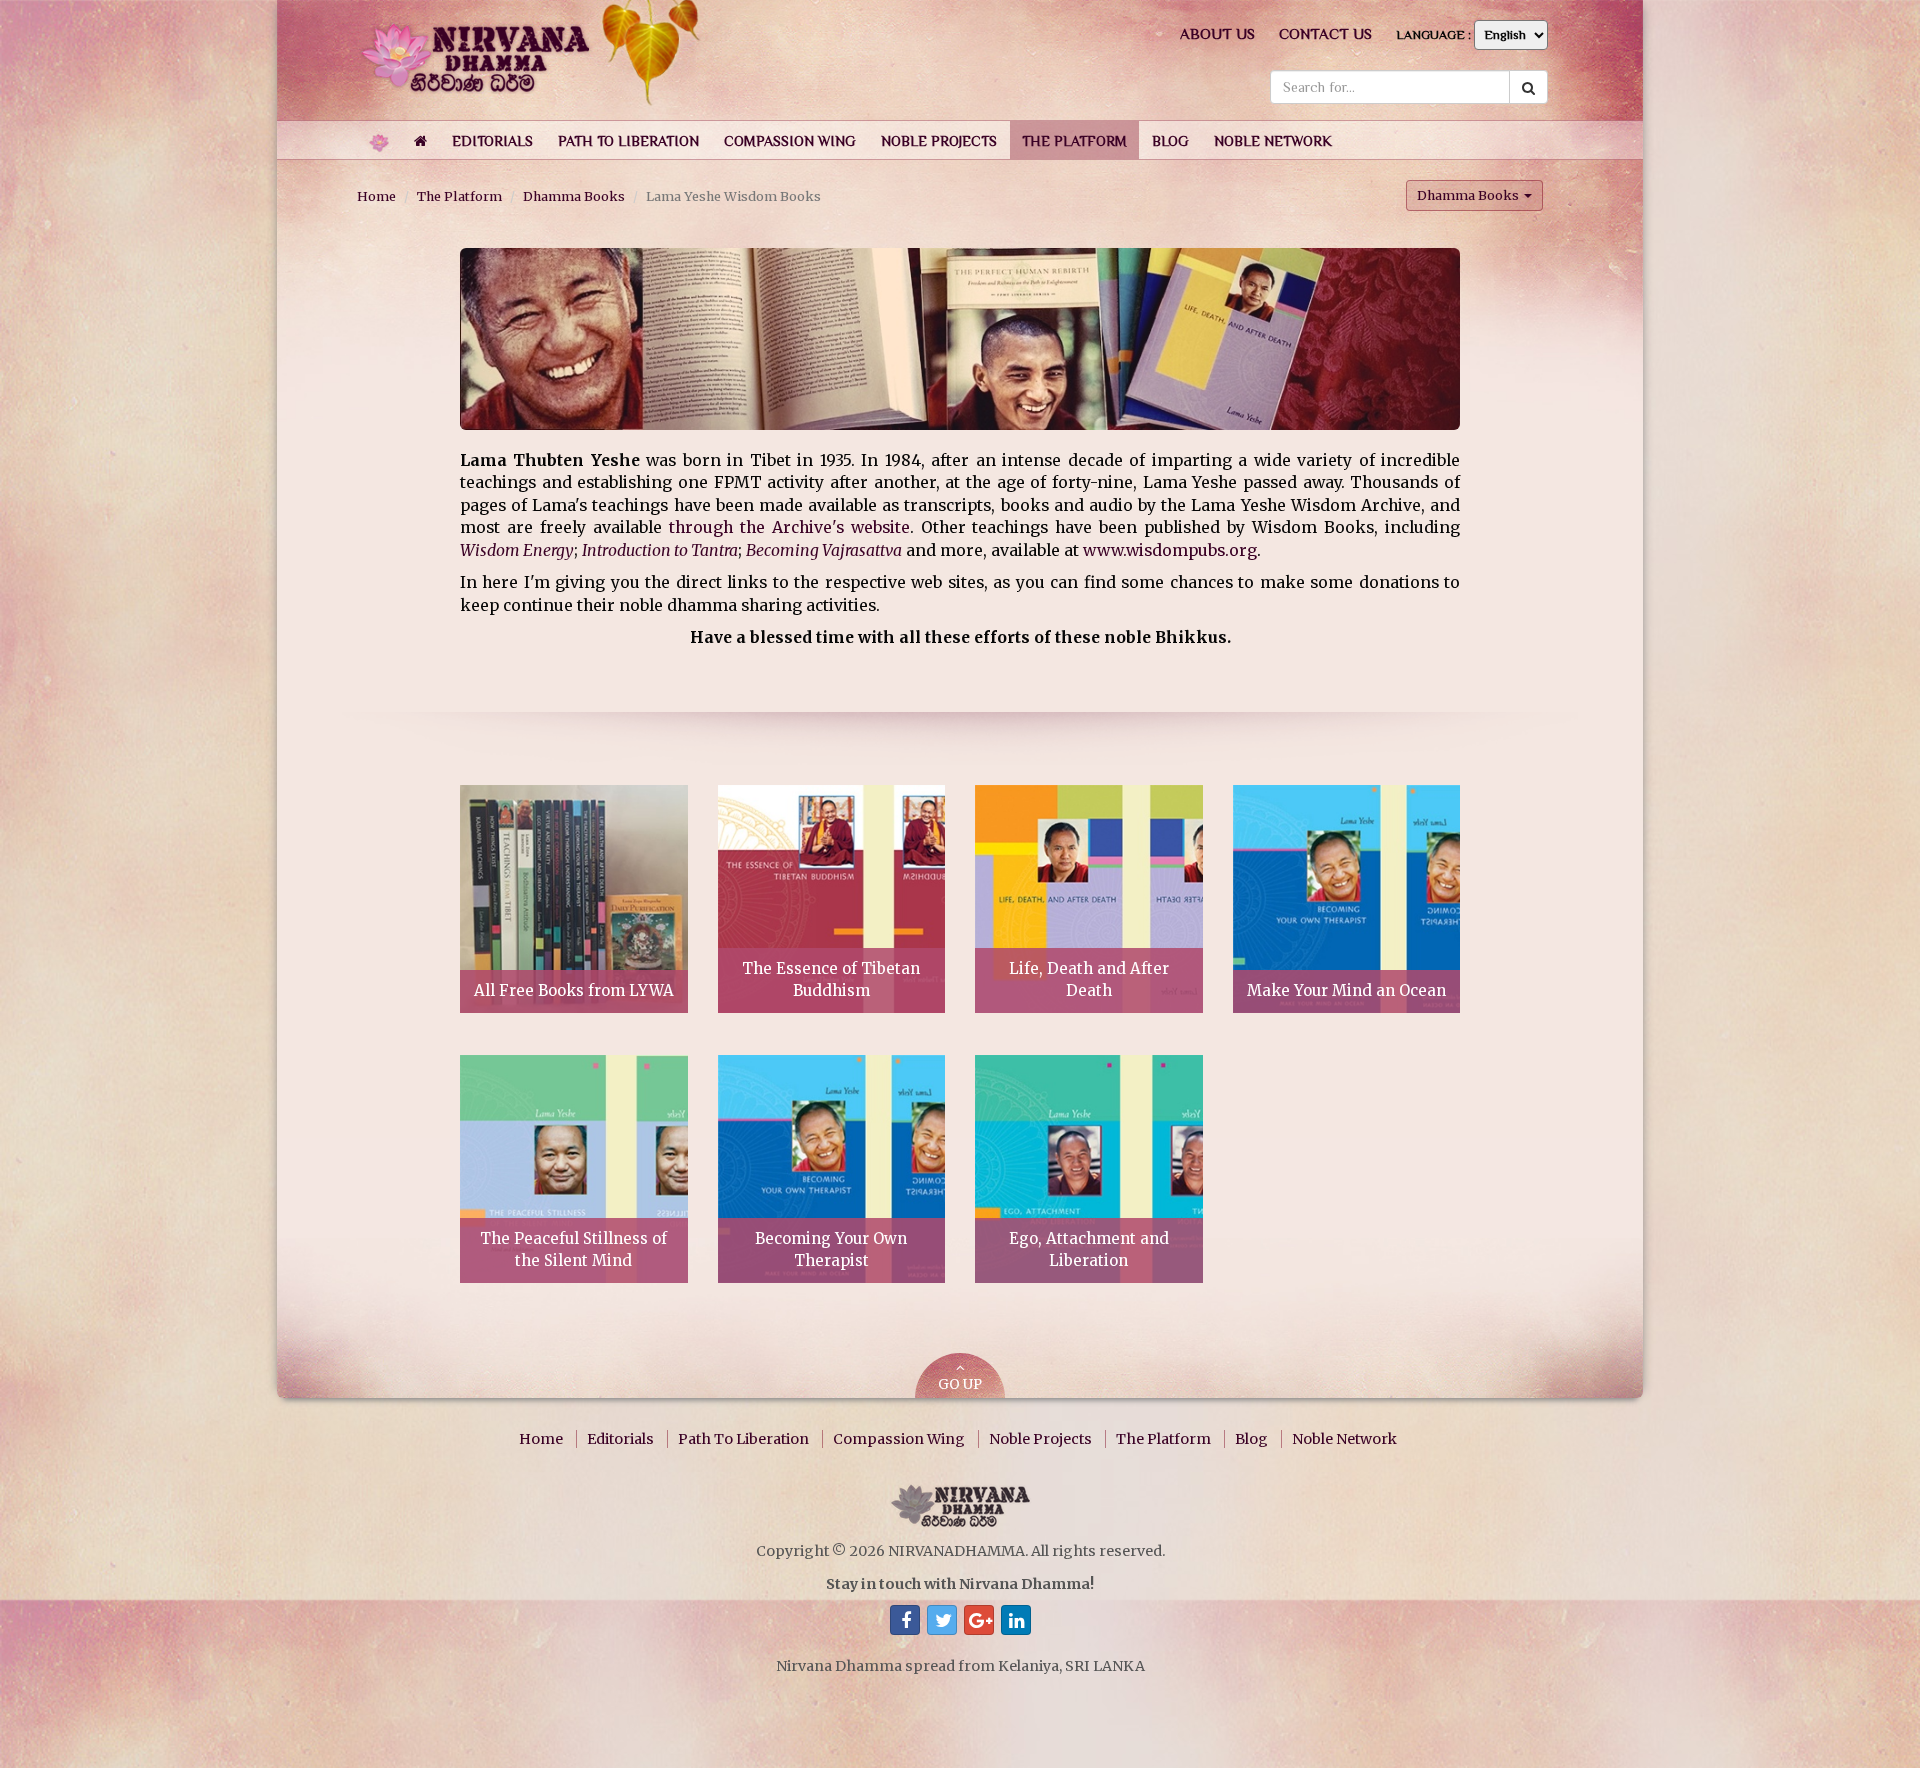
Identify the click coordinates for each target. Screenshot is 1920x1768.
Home (376, 196)
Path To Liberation (743, 1439)
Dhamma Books (574, 196)
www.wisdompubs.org (1170, 550)
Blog (1251, 1439)
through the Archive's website (789, 527)
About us (1217, 33)
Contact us (1325, 33)
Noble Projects (1040, 1439)
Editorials (620, 1439)
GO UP (960, 1384)
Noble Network (1344, 1439)
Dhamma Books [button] (1469, 195)
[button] (492, 140)
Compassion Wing (899, 1439)
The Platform (459, 196)
